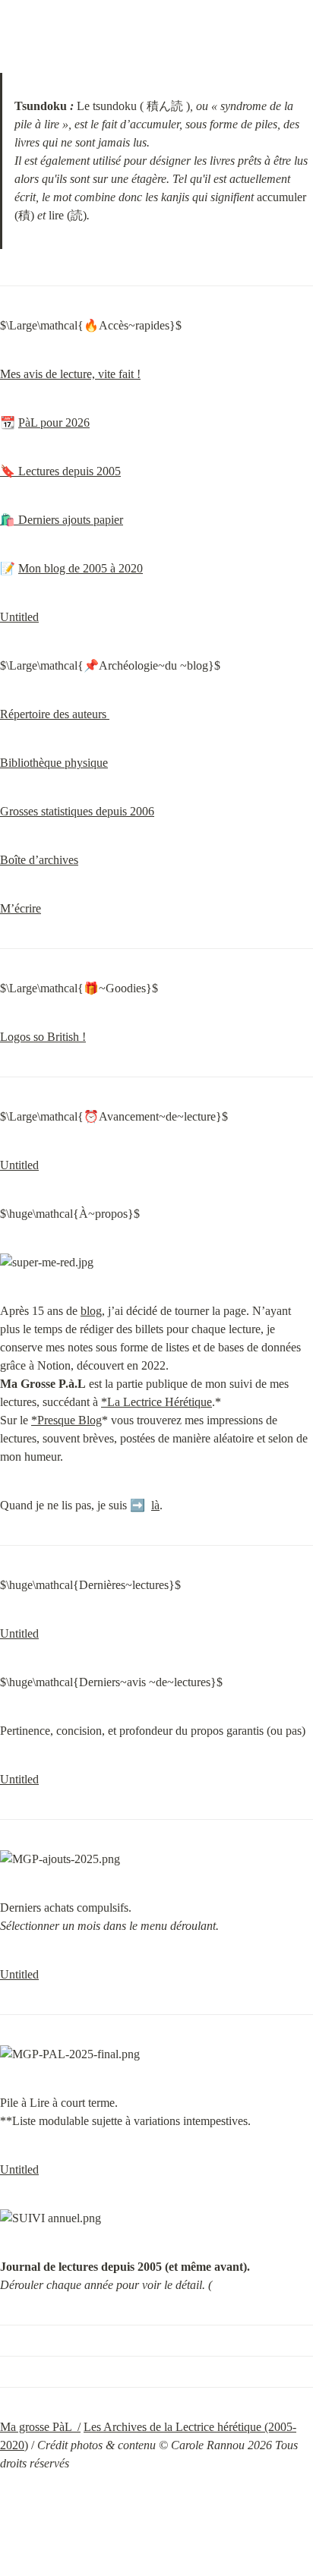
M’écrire (21, 908)
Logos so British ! (43, 1037)
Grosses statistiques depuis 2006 (77, 811)
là (155, 1505)
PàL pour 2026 (54, 423)
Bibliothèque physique (54, 763)
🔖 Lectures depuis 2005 (60, 471)
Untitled (19, 617)
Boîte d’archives (39, 860)
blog (91, 1311)
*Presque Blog (66, 1420)
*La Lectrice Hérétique (156, 1402)
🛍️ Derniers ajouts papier (62, 520)
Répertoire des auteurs (55, 714)
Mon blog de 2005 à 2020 (81, 568)
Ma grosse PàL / (40, 2427)
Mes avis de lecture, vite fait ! (70, 374)
